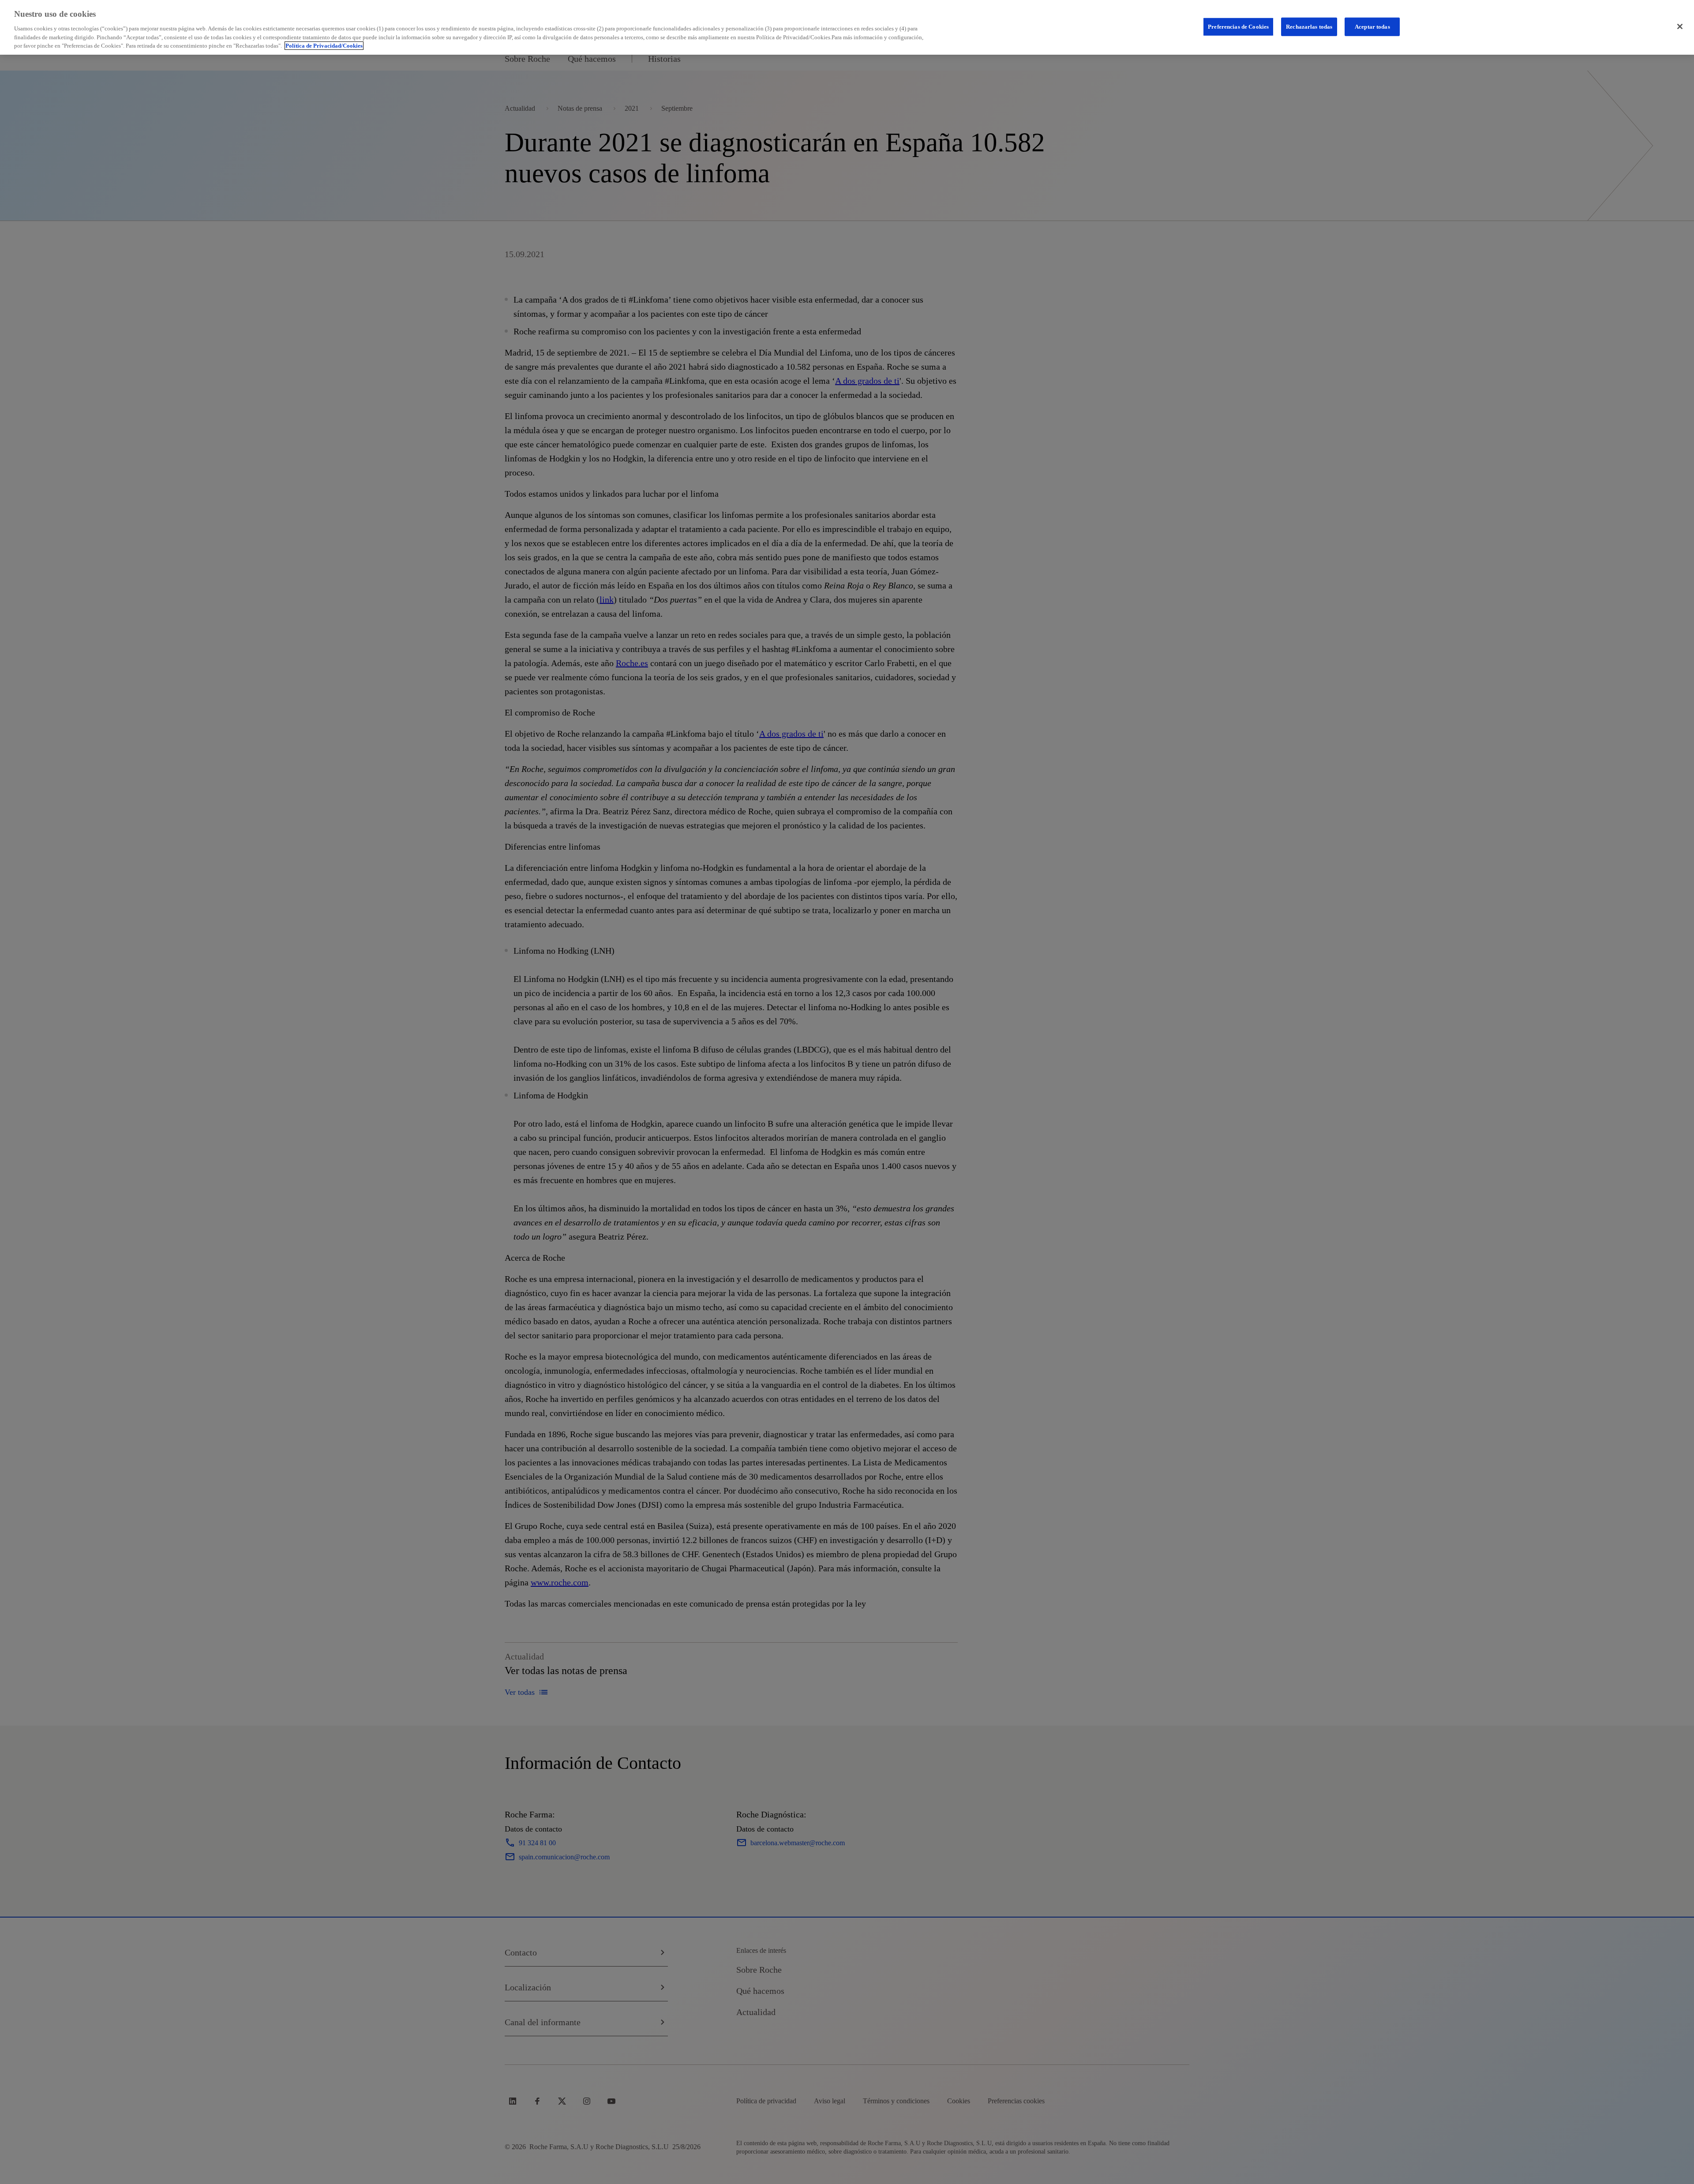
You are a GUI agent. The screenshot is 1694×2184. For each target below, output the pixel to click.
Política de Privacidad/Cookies (324, 46)
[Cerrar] (1680, 26)
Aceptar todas (1372, 26)
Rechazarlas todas (1309, 26)
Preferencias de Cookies (1238, 26)
